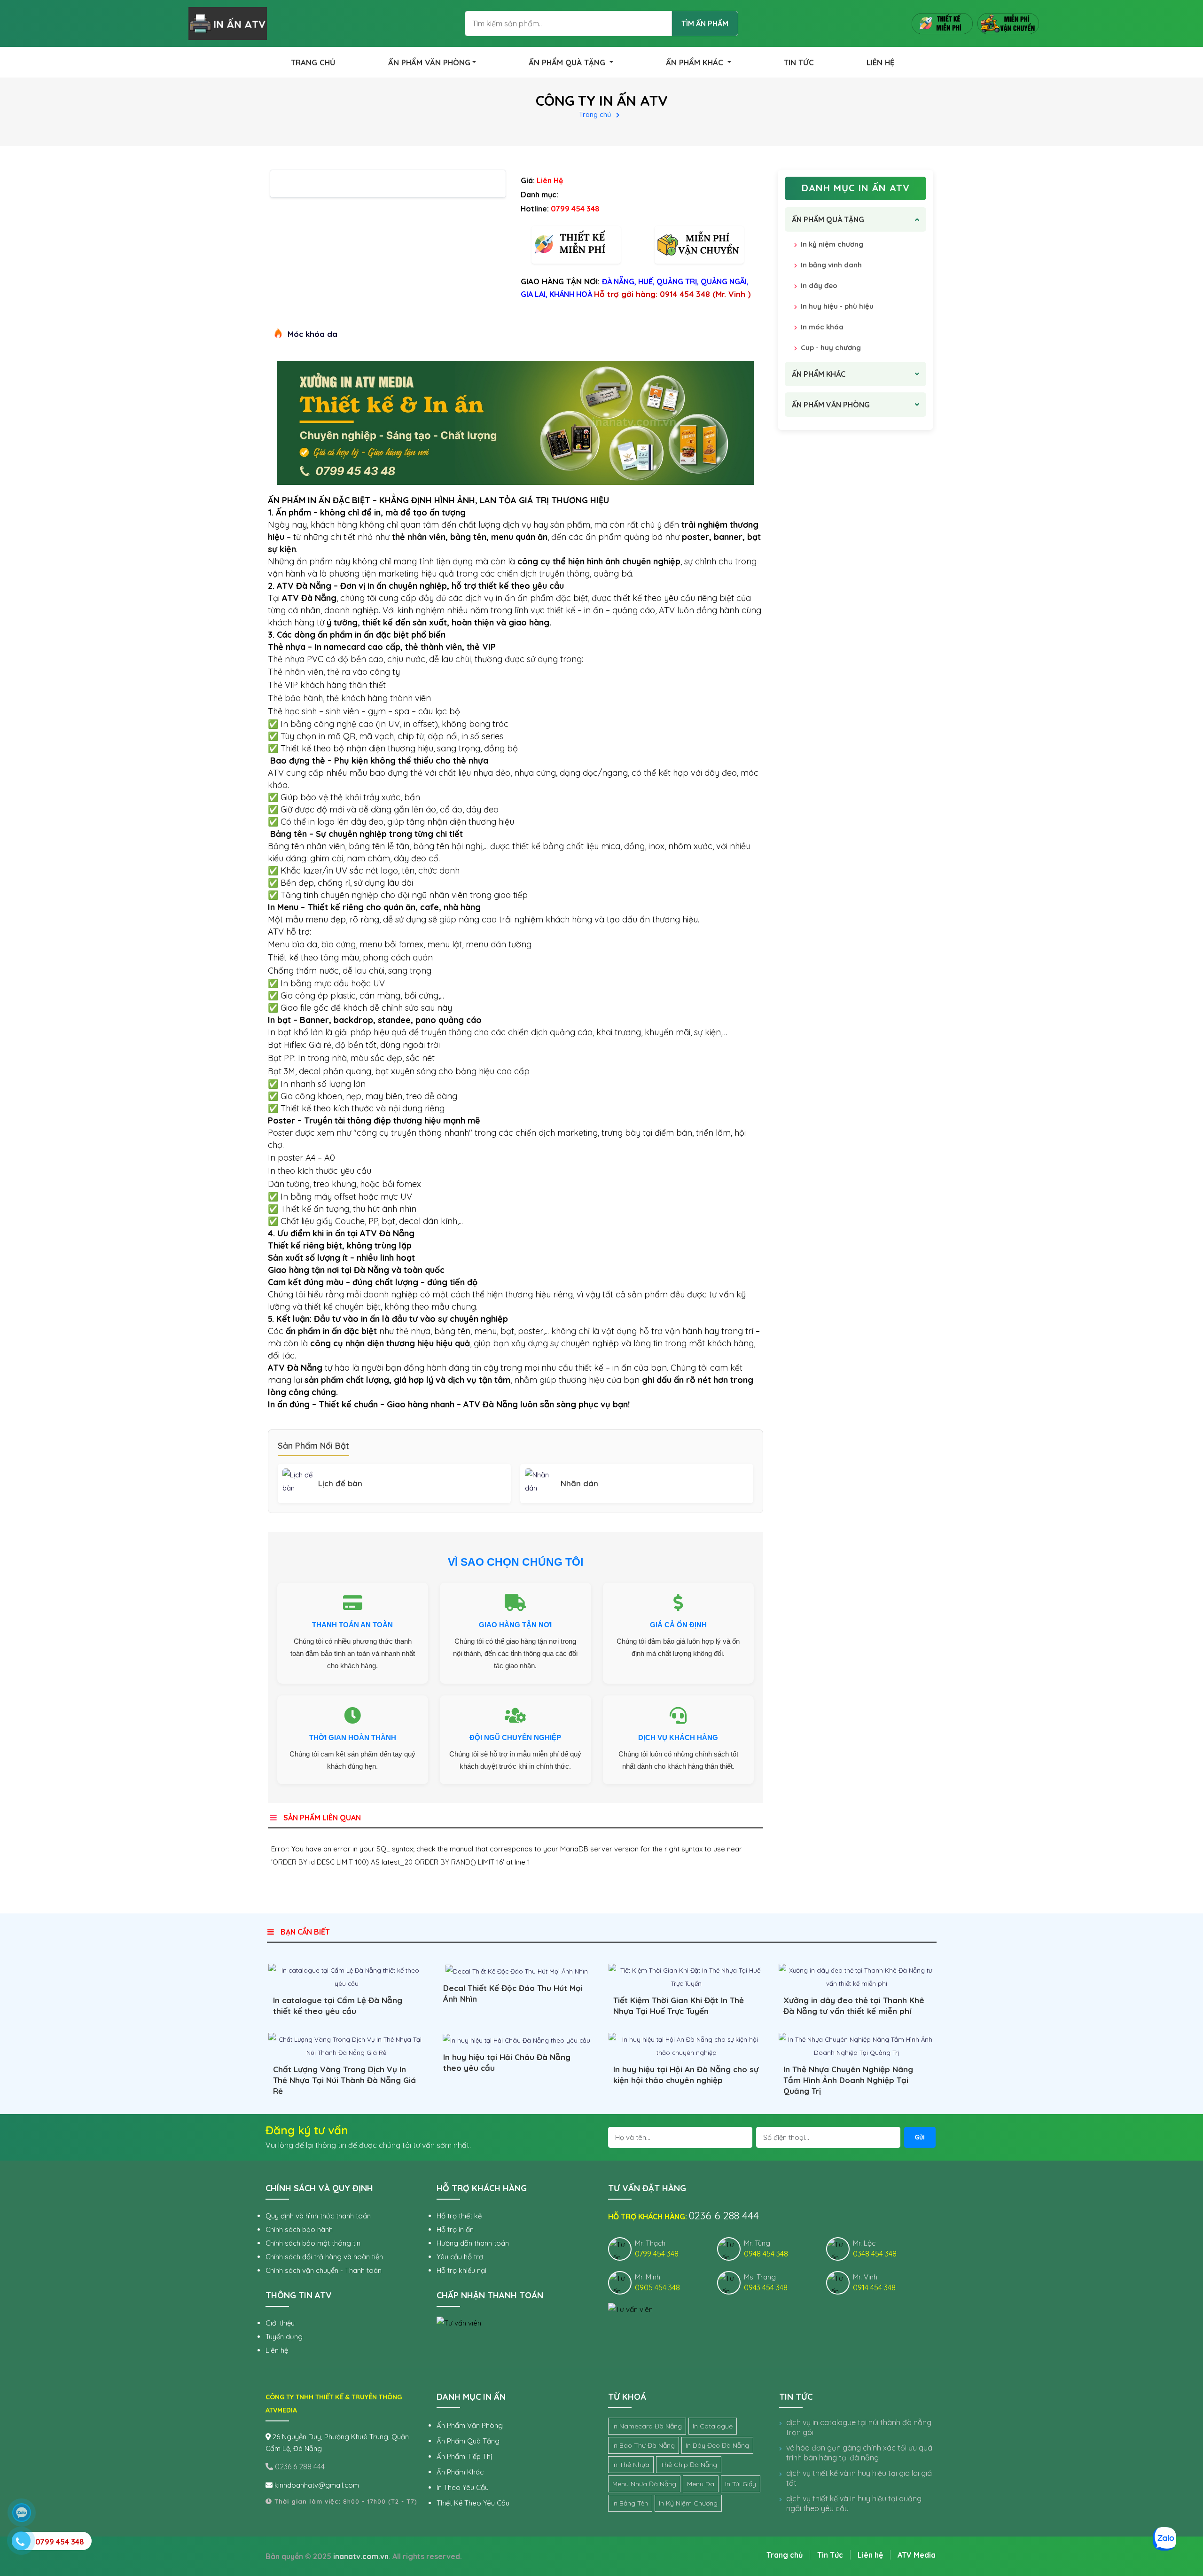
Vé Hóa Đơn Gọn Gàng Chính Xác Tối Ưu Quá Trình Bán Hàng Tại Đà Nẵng (859, 2453)
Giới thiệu (280, 2323)
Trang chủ (595, 114)
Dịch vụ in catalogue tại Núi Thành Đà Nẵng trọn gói (859, 2427)
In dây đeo (819, 285)
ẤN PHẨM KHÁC (696, 62)
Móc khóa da (312, 334)
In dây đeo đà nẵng (717, 2445)
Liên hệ (277, 2350)
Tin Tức (830, 2555)
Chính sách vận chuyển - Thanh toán (324, 2270)
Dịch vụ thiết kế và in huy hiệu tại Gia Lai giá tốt (859, 2478)
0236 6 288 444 (299, 2467)
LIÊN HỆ (880, 62)
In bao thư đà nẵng (644, 2445)
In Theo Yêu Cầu (463, 2487)
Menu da (701, 2484)
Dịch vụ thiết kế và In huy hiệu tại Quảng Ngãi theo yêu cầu (854, 2503)
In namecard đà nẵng (647, 2426)
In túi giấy (741, 2484)
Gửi (920, 2137)
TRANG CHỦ (313, 62)
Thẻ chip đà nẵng (689, 2465)
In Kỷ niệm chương (688, 2503)
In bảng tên (630, 2503)
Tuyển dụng (284, 2337)
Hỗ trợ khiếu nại (461, 2270)
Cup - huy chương (831, 347)
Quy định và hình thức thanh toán (318, 2216)
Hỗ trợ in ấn (455, 2229)
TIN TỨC (799, 62)
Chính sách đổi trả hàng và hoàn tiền (324, 2257)
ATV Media (917, 2555)
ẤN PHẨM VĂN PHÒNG (429, 62)
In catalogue (713, 2426)
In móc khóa (822, 327)
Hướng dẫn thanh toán (473, 2243)
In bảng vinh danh (831, 265)
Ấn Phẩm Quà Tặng (468, 2441)
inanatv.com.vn (361, 2556)
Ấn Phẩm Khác (460, 2472)
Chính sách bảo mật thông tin (313, 2243)
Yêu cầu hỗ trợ (460, 2257)
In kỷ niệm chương (832, 244)
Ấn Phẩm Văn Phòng (470, 2425)
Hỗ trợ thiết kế (459, 2216)
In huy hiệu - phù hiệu (837, 306)
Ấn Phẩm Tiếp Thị (464, 2456)
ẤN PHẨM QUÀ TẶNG (568, 62)
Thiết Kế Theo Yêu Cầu (473, 2503)
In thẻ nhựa (631, 2465)
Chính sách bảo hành (299, 2229)
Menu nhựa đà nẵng (644, 2484)
